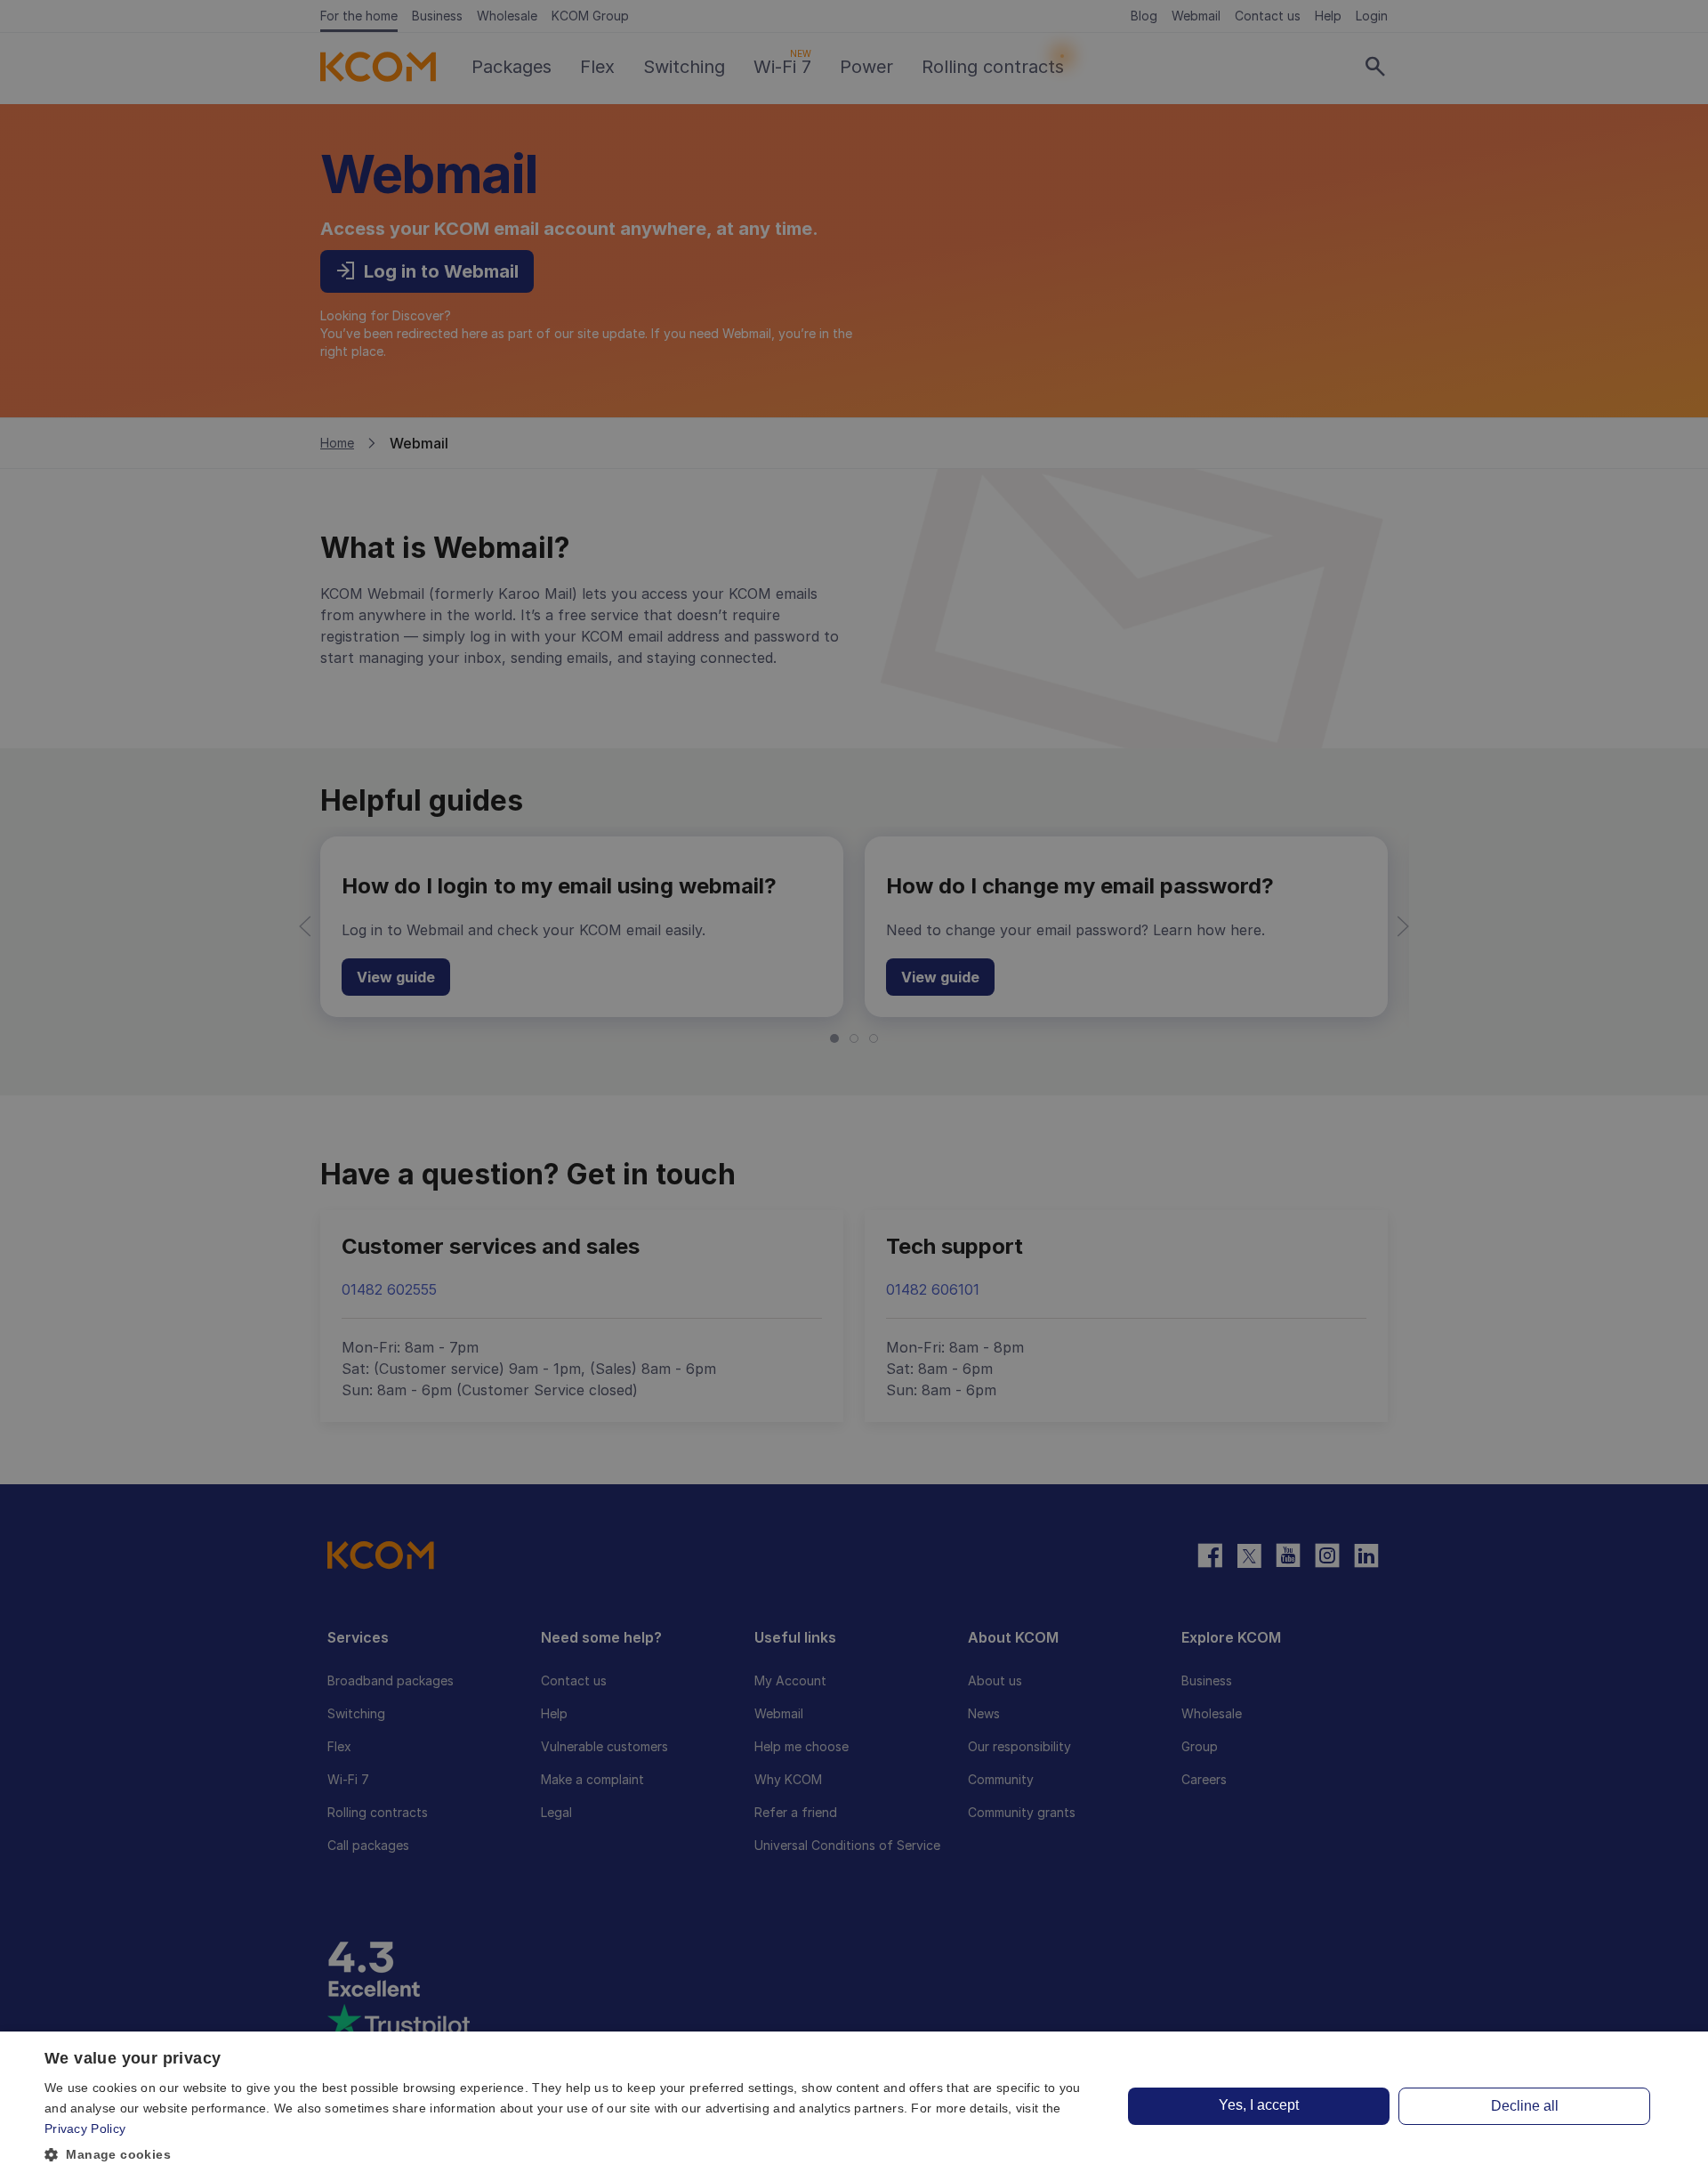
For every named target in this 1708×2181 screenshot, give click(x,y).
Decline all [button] (1525, 2106)
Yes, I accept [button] (1259, 2105)
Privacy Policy (85, 2128)
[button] (568, 2155)
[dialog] (854, 2106)
